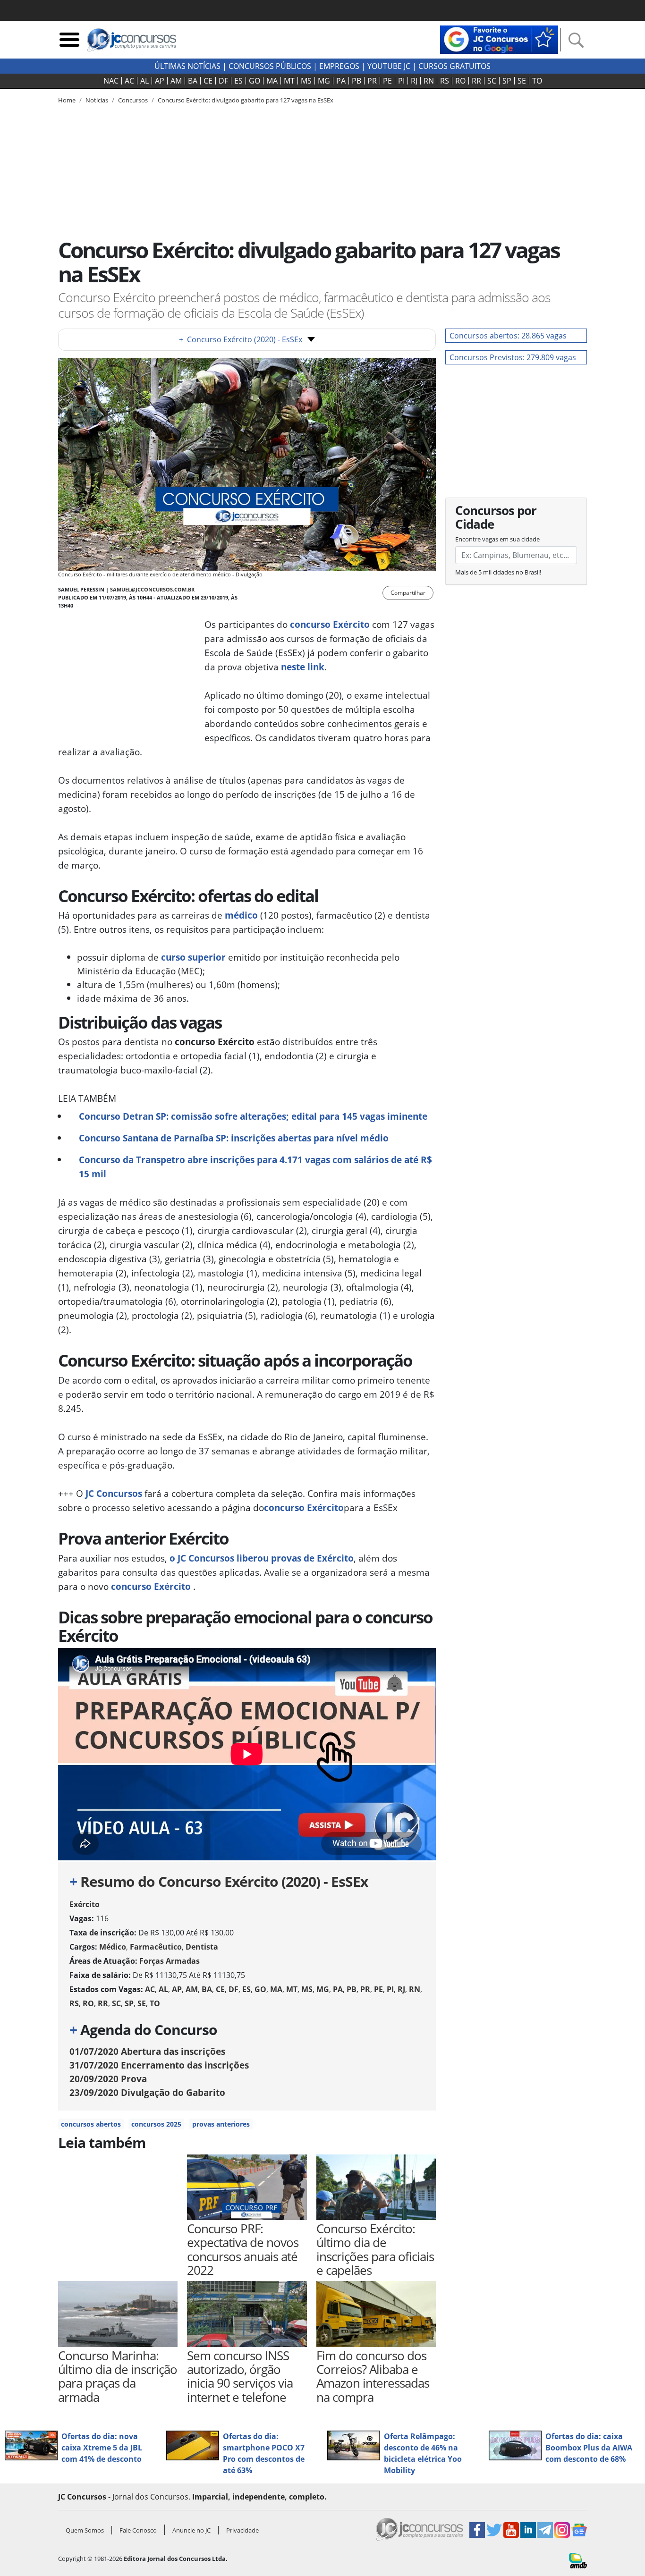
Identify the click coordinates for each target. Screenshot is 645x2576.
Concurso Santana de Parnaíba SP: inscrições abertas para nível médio (234, 1138)
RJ (414, 81)
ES (238, 81)
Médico (113, 1947)
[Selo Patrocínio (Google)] (499, 39)
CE (208, 81)
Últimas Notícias (187, 66)
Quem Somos (85, 2530)
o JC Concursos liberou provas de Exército (262, 1558)
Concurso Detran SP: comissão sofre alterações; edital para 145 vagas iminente (253, 1116)
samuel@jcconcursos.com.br (152, 589)
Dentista (202, 1947)
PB (356, 81)
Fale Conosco (138, 2530)
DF (223, 81)
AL (144, 81)
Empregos (339, 66)
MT (289, 81)
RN (429, 81)
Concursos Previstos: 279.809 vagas (513, 357)
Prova (108, 2079)
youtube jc (389, 66)
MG (324, 81)
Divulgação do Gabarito (147, 2092)
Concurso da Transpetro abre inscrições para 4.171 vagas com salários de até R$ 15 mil (255, 1167)
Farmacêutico (156, 1947)
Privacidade (242, 2530)
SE (522, 81)
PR (372, 81)
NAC (111, 81)
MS (306, 81)
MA (272, 81)
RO (460, 81)
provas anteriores (221, 2124)
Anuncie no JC (191, 2530)
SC (492, 81)
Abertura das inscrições (147, 2051)
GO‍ (255, 81)
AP (160, 81)
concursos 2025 (156, 2124)
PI (401, 81)
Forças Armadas (170, 1961)
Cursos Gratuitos (454, 66)
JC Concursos (114, 1493)
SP (507, 81)
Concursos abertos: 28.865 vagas (508, 336)
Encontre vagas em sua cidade (497, 539)
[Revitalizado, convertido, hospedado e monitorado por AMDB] (578, 2560)
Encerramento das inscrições (159, 2065)
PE (387, 81)
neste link (303, 667)
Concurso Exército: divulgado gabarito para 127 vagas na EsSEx (246, 100)
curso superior (193, 957)
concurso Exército (304, 1508)
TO (537, 81)
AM (176, 81)
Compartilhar (408, 593)
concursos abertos (91, 2124)
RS (445, 81)
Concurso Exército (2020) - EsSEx (241, 339)
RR (476, 81)
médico (241, 915)
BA (193, 81)
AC (129, 81)
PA (341, 81)
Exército (85, 1904)
